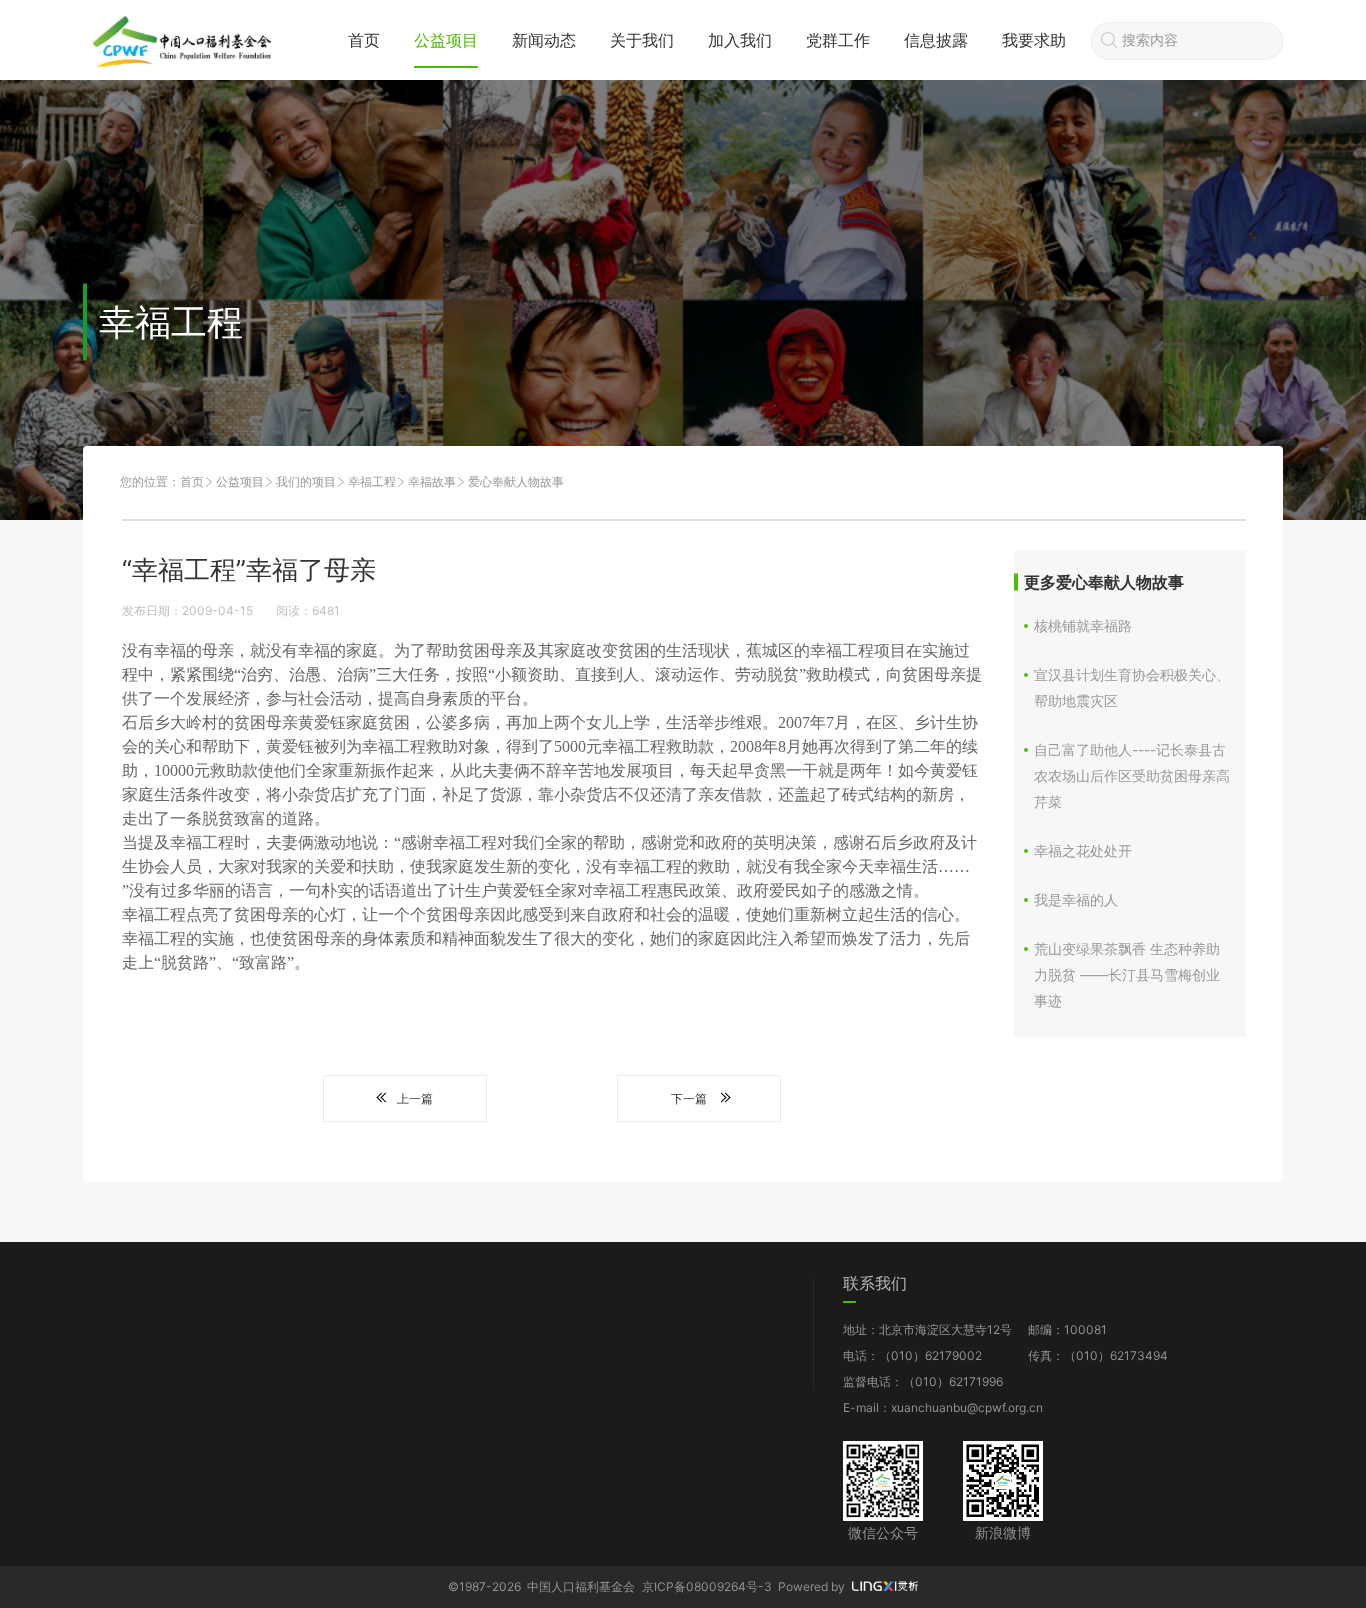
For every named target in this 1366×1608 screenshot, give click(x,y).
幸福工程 (372, 481)
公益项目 (446, 40)
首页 (364, 40)
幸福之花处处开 (1083, 850)
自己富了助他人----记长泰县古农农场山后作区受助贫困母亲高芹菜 (1132, 775)
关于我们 (642, 40)
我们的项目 (306, 481)
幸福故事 (432, 481)
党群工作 (838, 40)
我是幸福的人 (1076, 899)
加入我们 (740, 40)
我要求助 (1034, 40)
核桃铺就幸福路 (1083, 625)
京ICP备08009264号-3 (707, 1586)
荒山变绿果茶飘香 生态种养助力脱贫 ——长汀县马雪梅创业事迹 (1127, 974)
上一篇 (415, 1098)
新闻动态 (544, 40)
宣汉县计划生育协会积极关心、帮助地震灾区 (1132, 687)
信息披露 (936, 40)
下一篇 (689, 1098)
